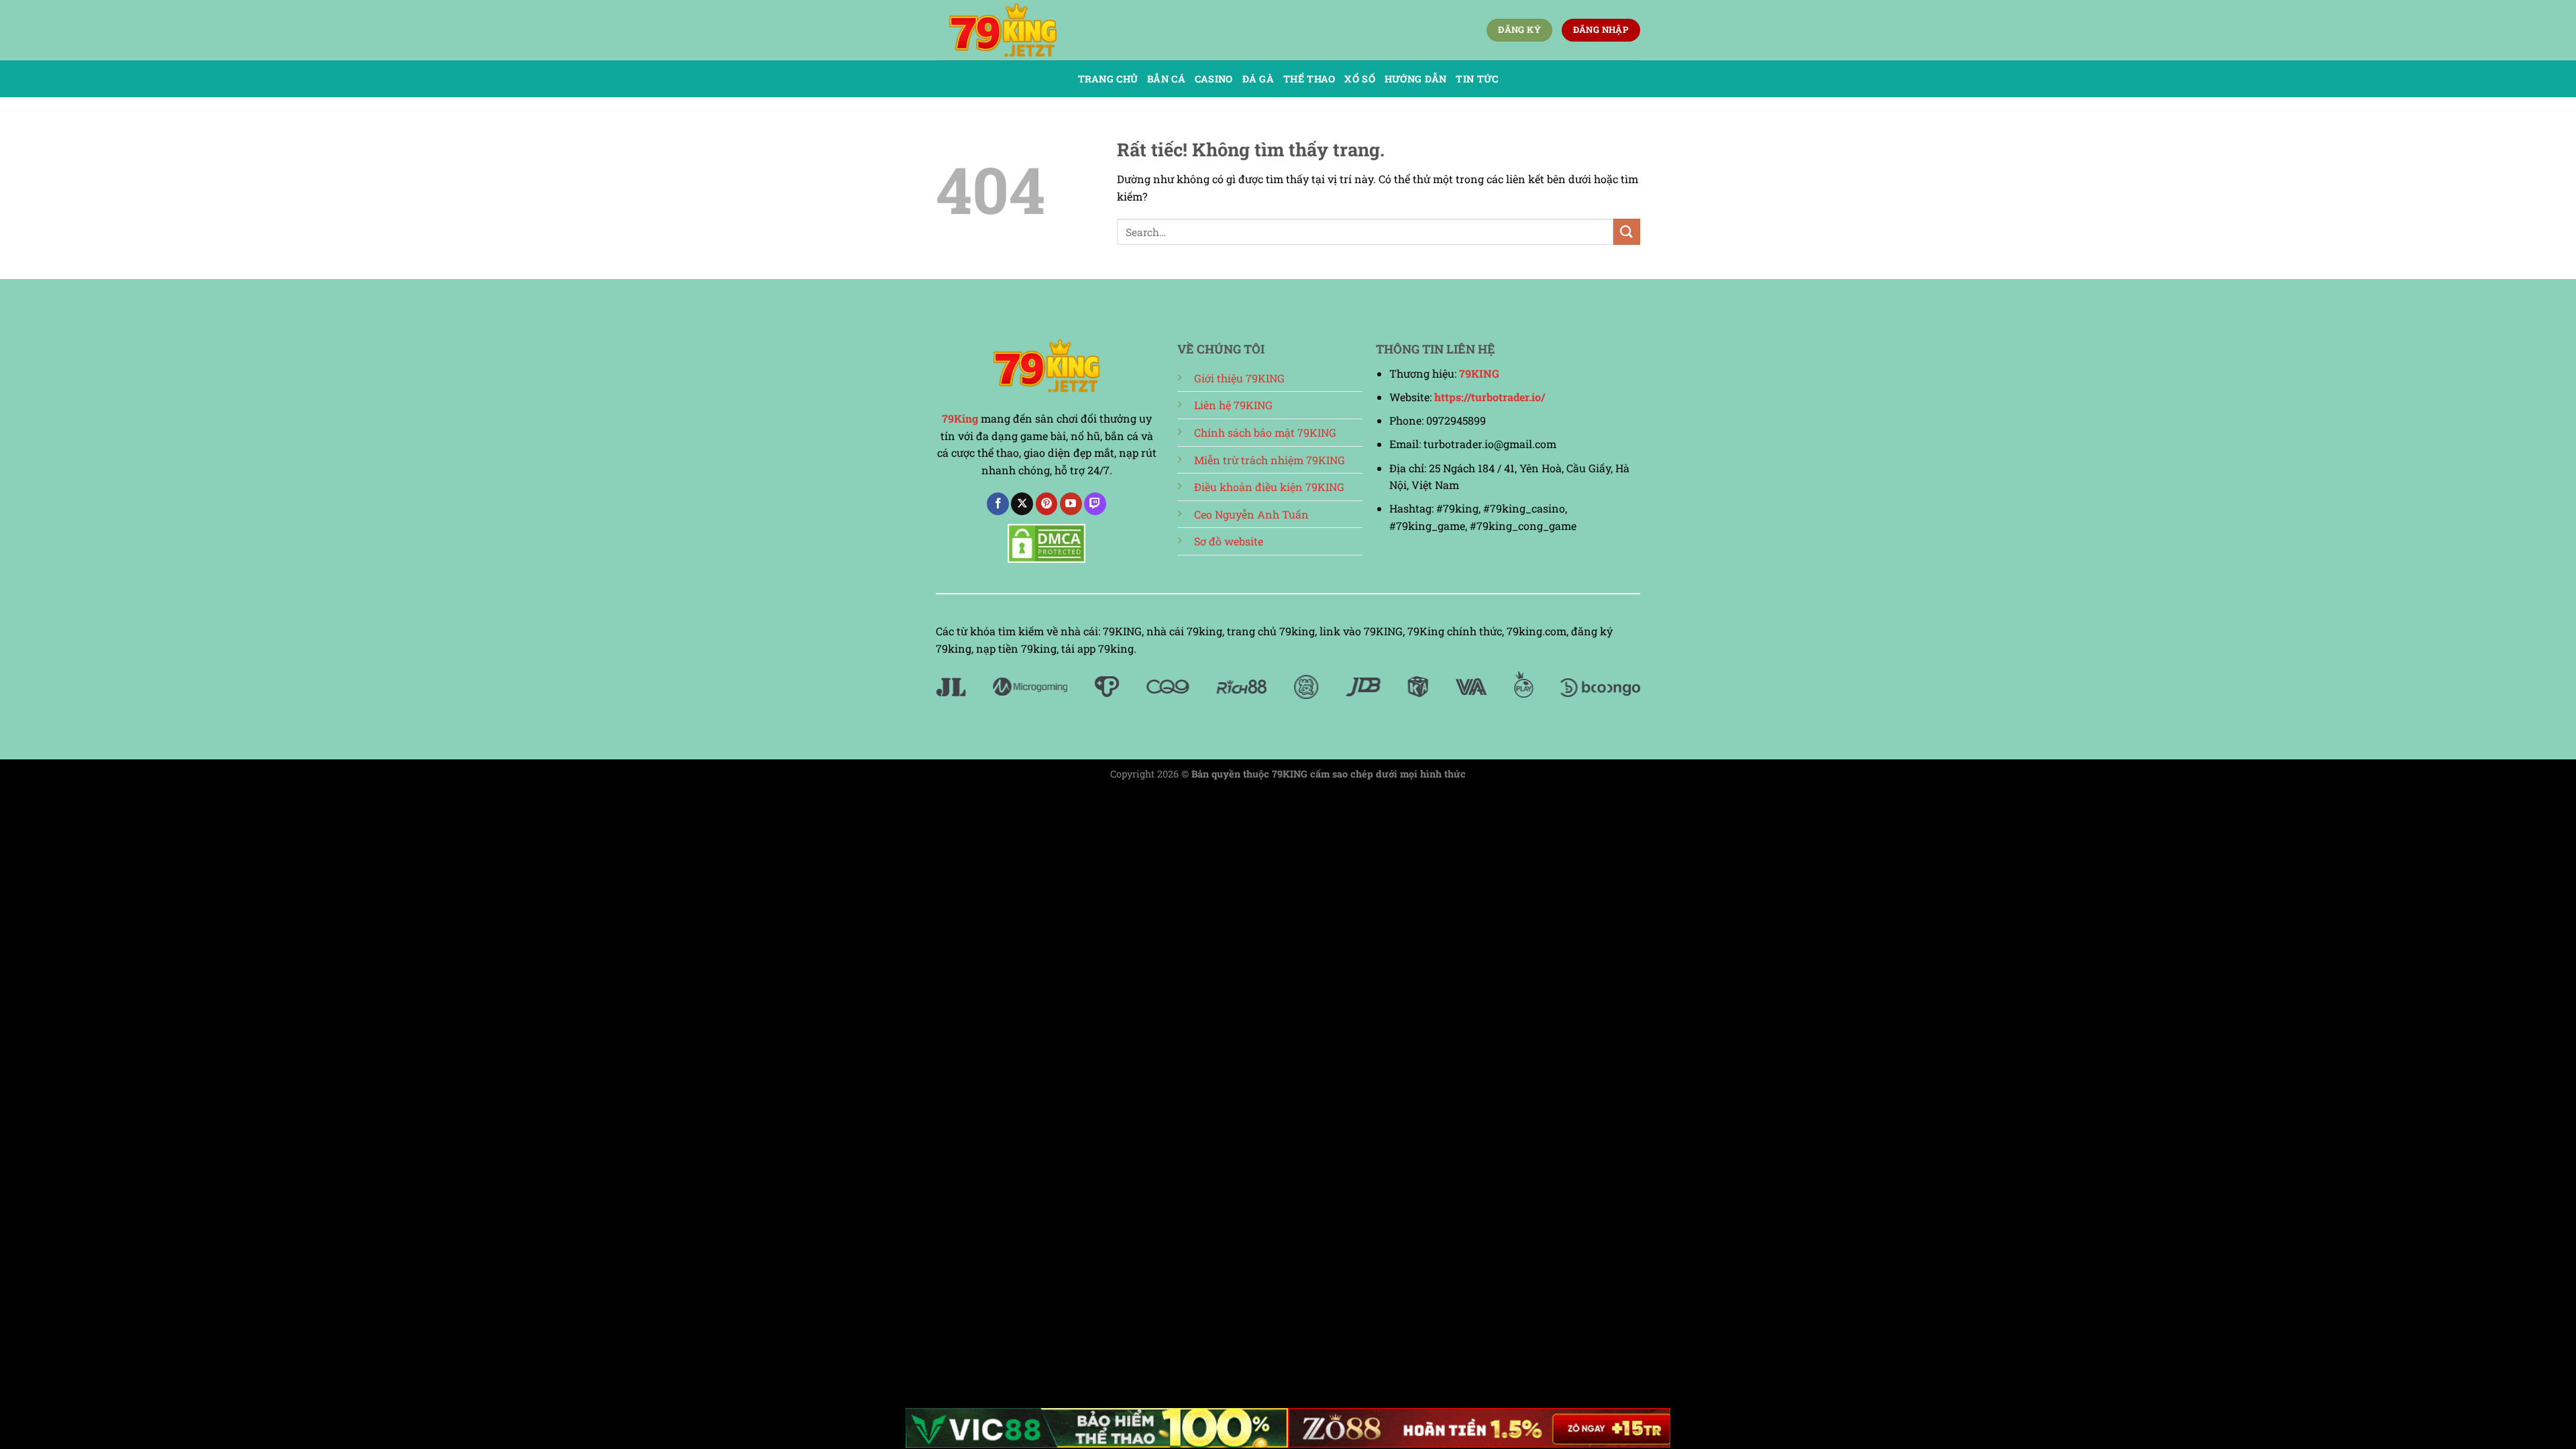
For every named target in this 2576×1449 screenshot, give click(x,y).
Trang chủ (1108, 79)
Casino (1214, 79)
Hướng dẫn (1416, 79)
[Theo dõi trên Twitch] (1095, 504)
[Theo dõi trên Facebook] (998, 504)
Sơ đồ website (1229, 541)
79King (960, 418)
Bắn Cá (1166, 79)
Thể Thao (1309, 79)
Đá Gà (1258, 79)
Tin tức (1477, 79)
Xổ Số (1359, 79)
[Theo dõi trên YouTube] (1071, 504)
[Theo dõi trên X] (1022, 504)
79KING (1479, 373)
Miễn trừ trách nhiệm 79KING (1270, 460)
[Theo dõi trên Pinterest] (1047, 504)
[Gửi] (1627, 232)
